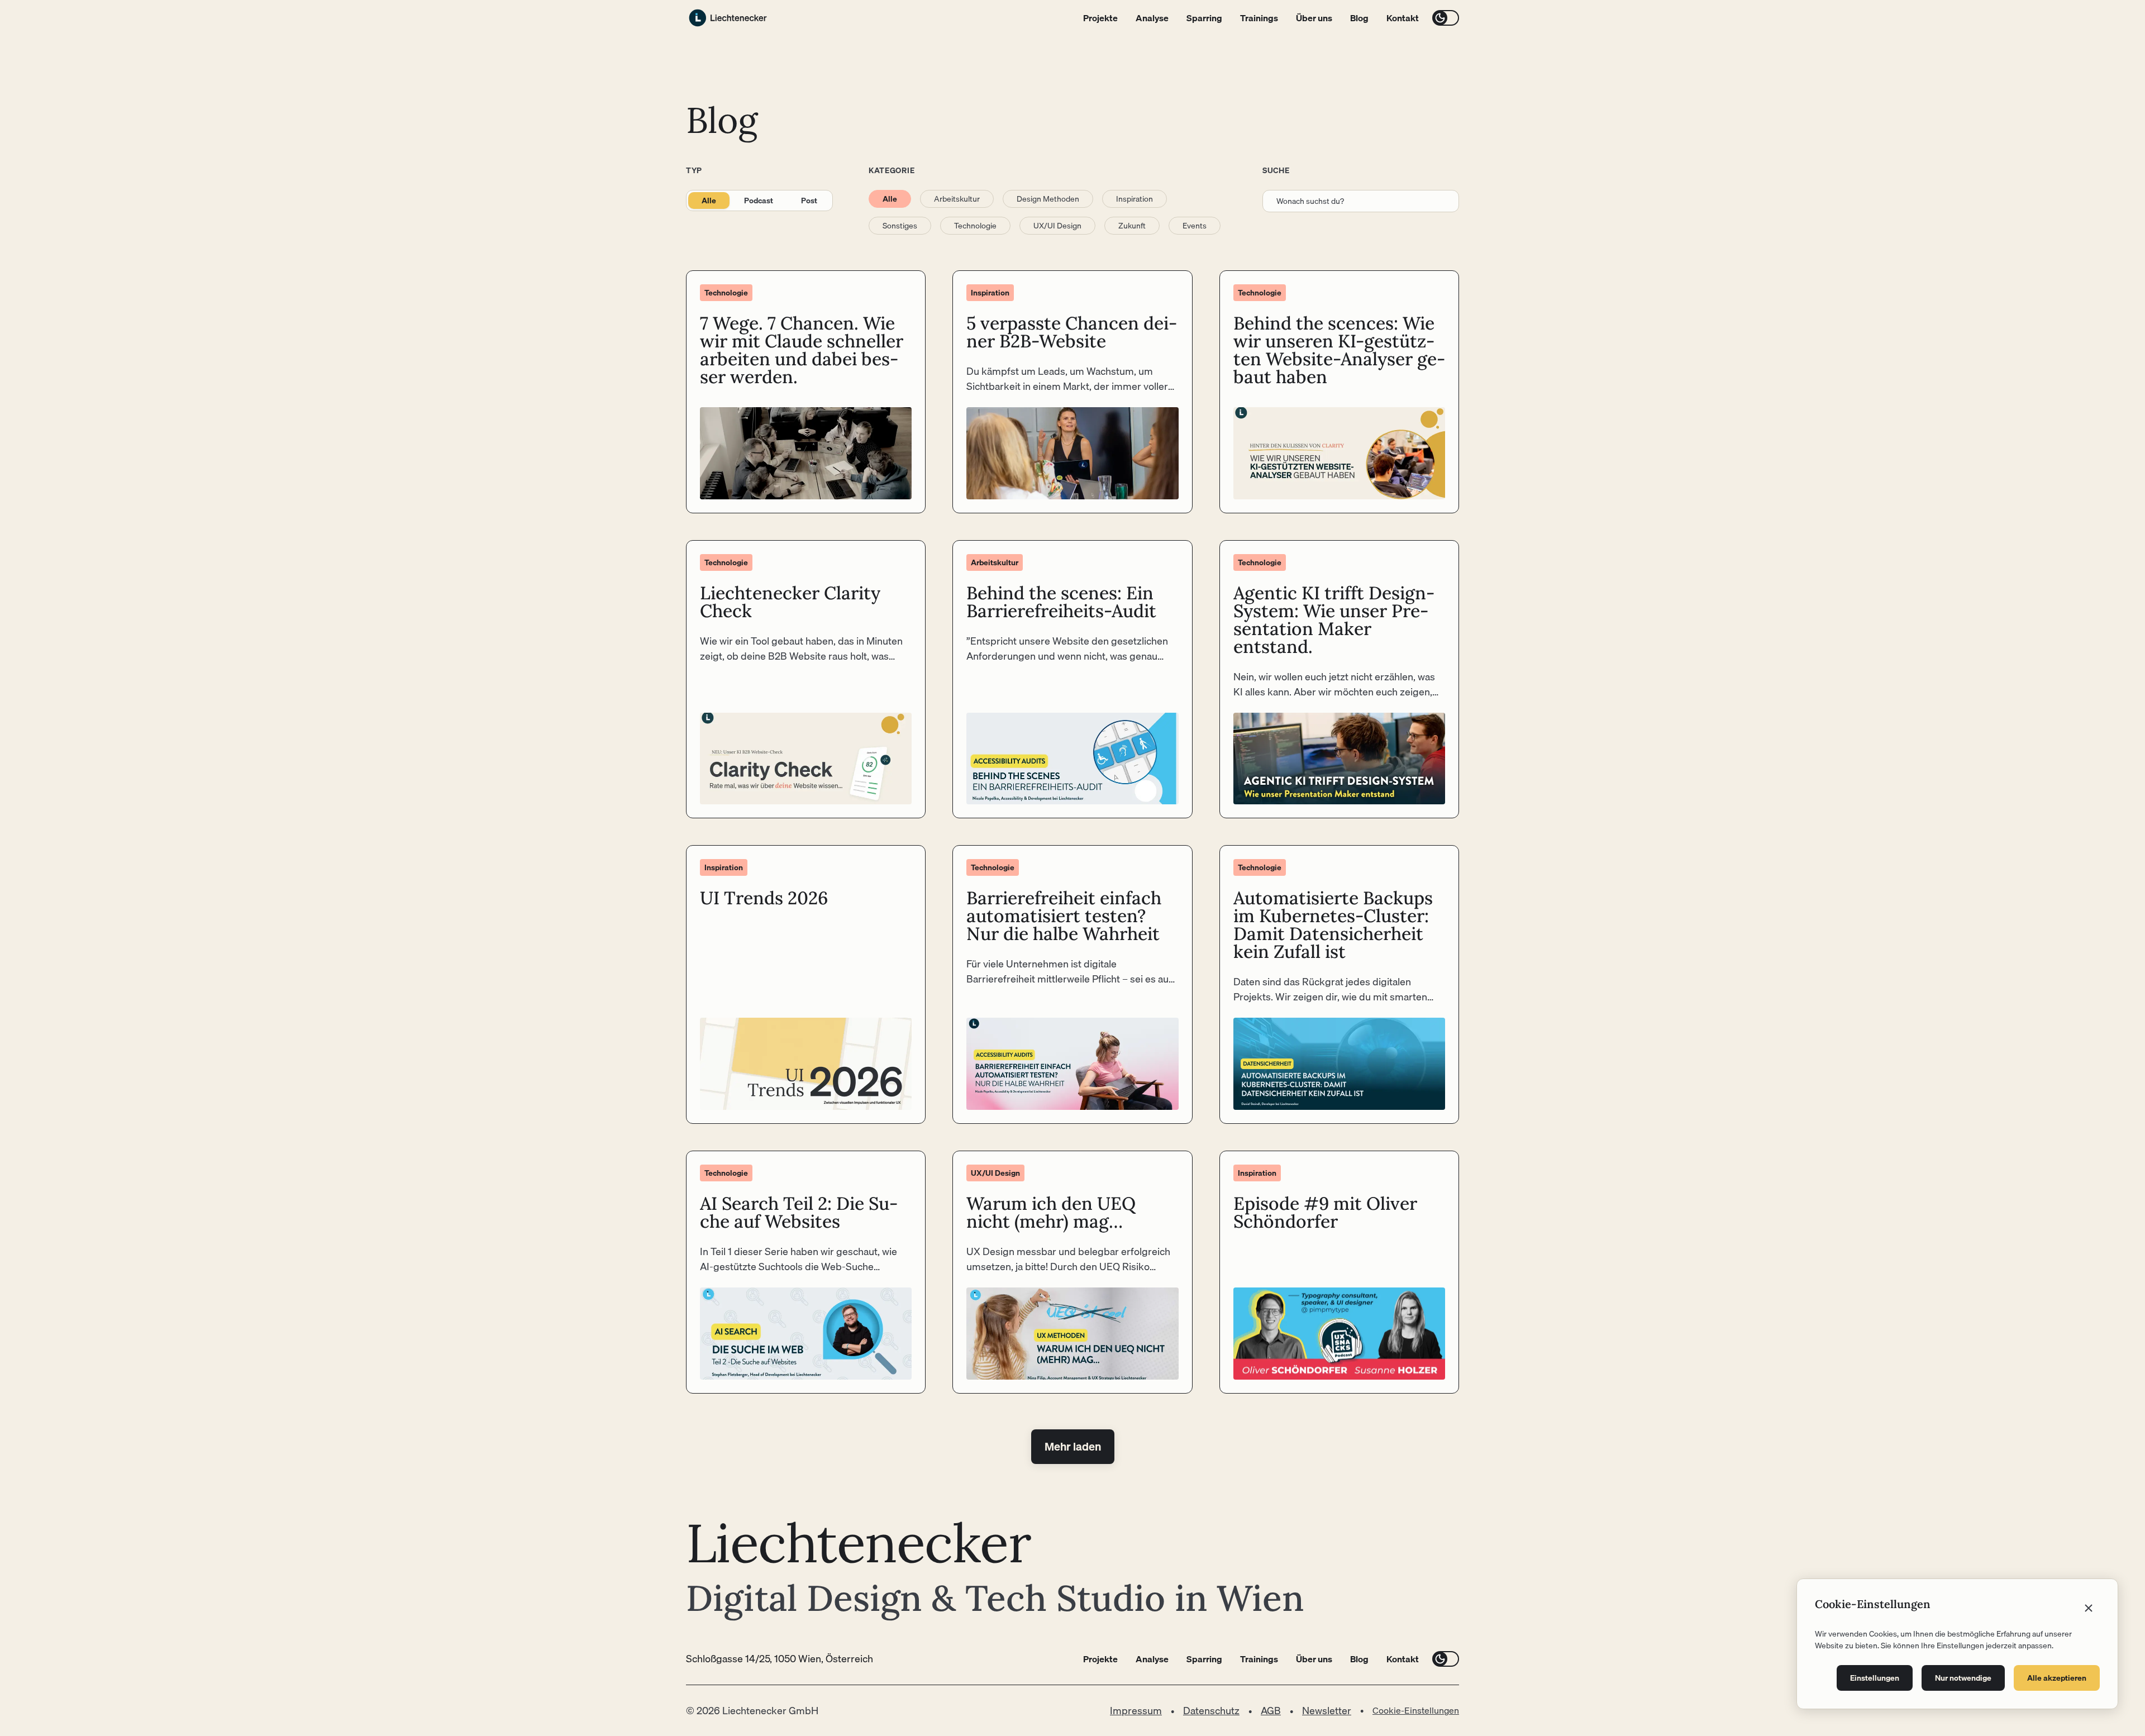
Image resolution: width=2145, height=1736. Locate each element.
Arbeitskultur (957, 199)
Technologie (975, 226)
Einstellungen (1875, 1678)
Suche (1276, 170)
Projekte (1100, 18)
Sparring (1204, 18)
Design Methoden (1048, 199)
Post (809, 201)
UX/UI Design (1057, 226)
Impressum (1136, 1711)
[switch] (1446, 18)
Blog (1359, 18)
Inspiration (1135, 199)
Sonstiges (900, 226)
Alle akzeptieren (2057, 1678)
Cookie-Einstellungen (1416, 1710)
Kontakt (1403, 18)
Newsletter (1327, 1711)
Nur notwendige (1963, 1678)
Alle (709, 201)
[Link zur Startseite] (728, 18)
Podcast (759, 201)
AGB (1271, 1711)
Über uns (1314, 18)
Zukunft (1132, 226)
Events (1195, 226)
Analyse (1152, 18)
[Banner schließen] (2089, 1608)
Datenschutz (1211, 1711)
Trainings (1259, 18)
